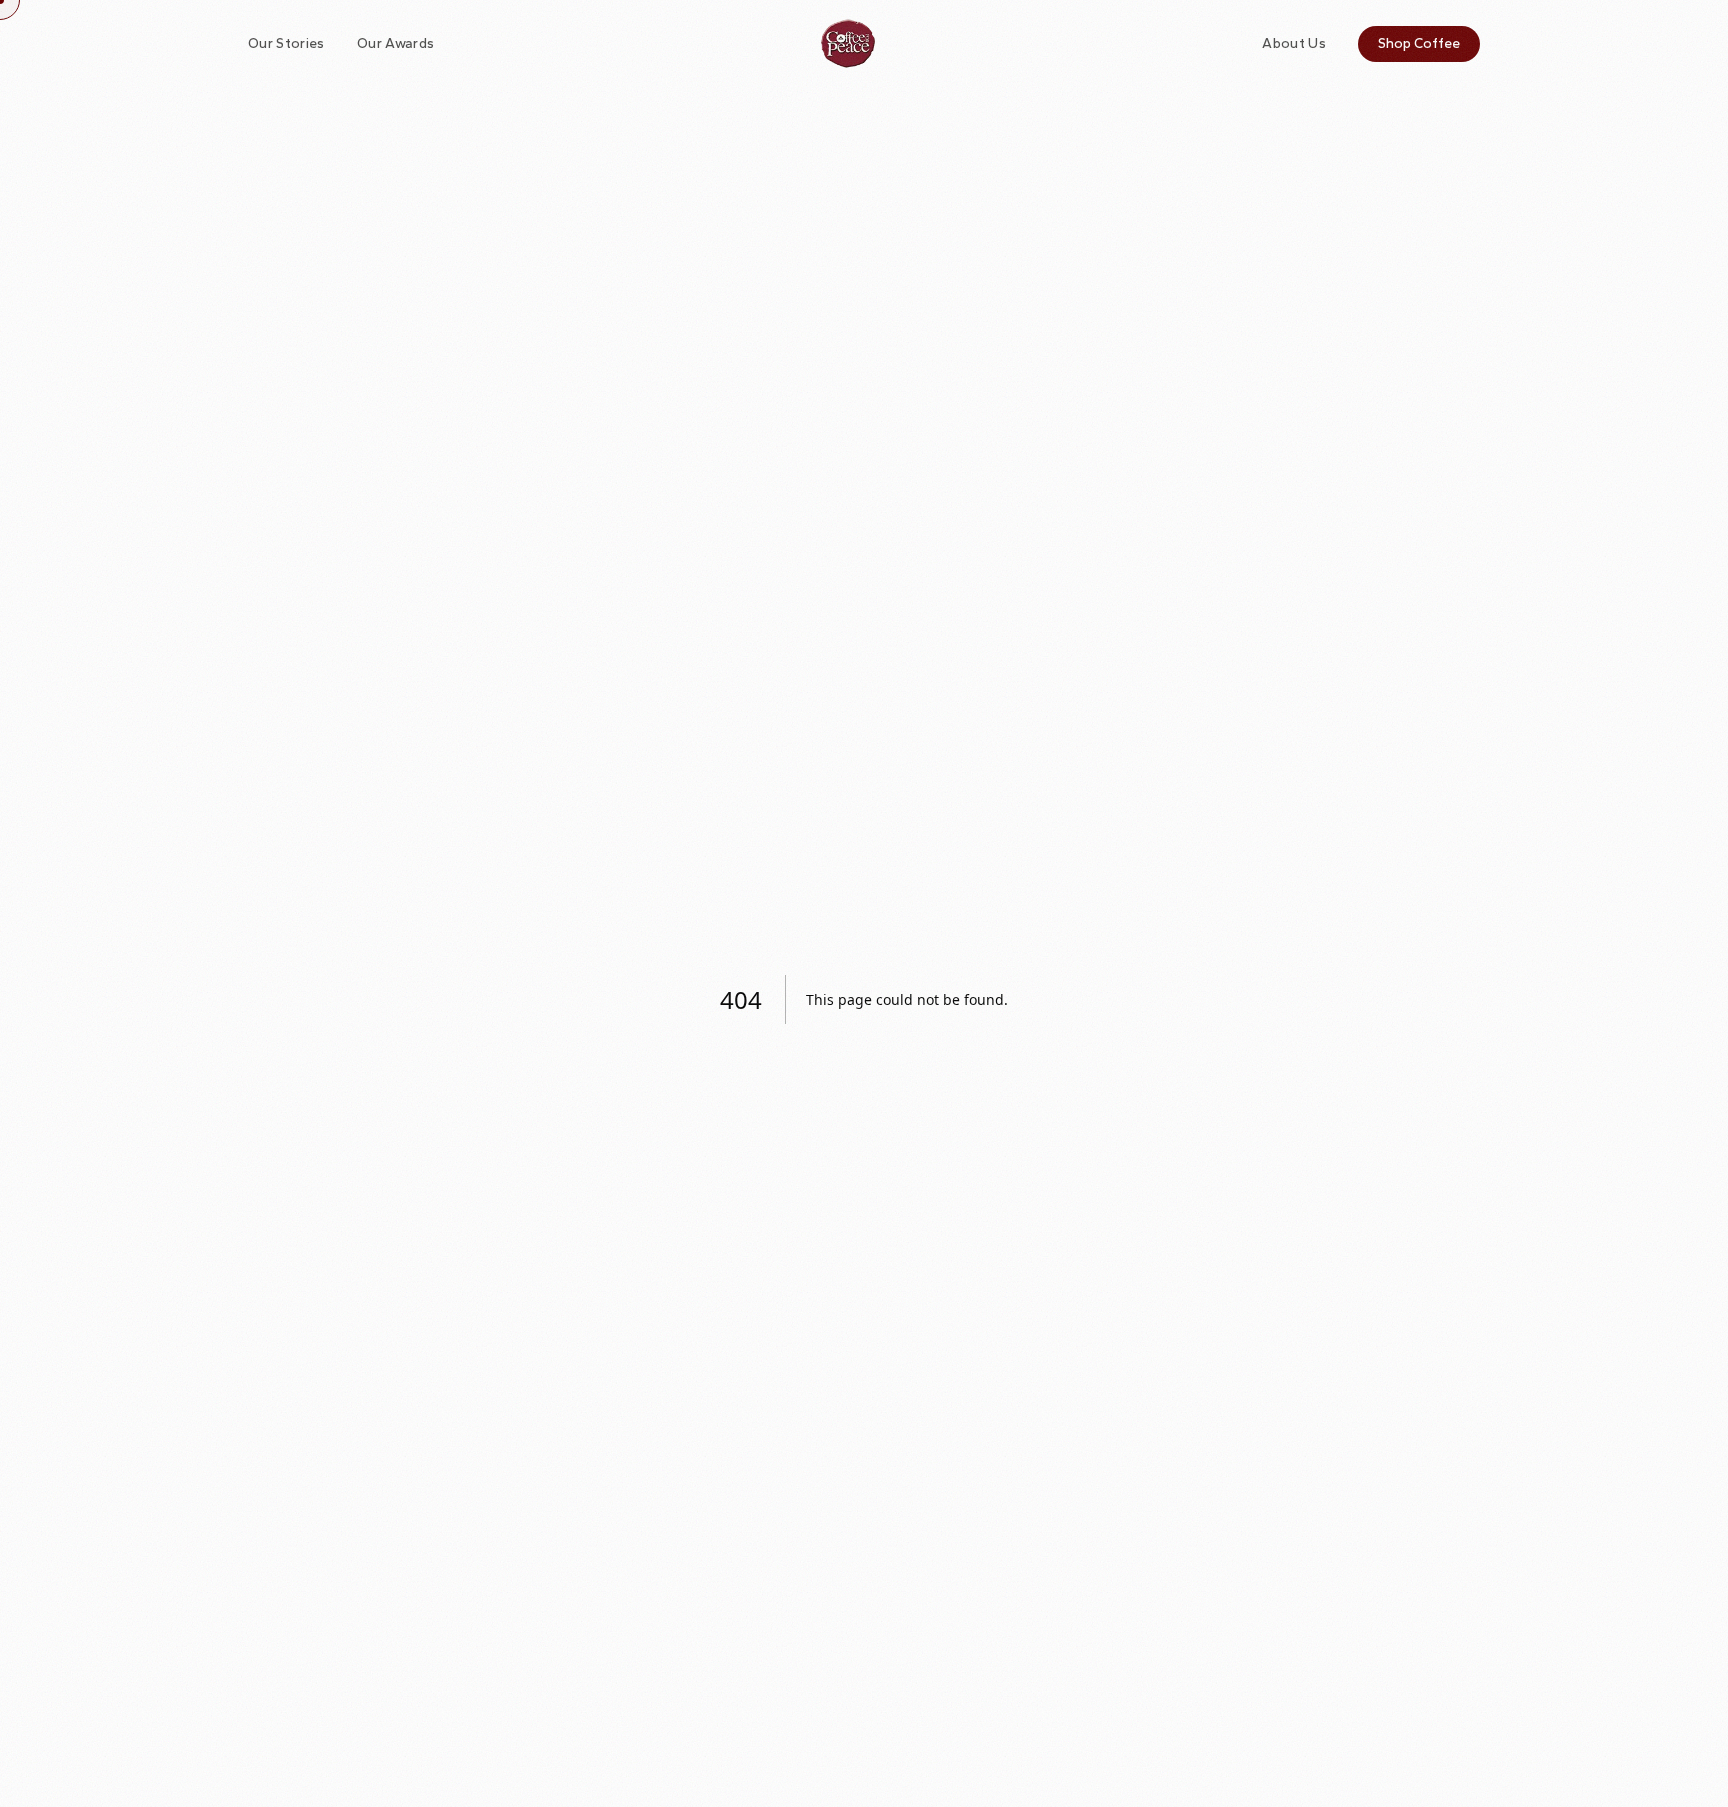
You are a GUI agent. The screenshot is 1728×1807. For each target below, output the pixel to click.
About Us (1294, 43)
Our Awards (396, 43)
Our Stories (286, 43)
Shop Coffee (1419, 43)
